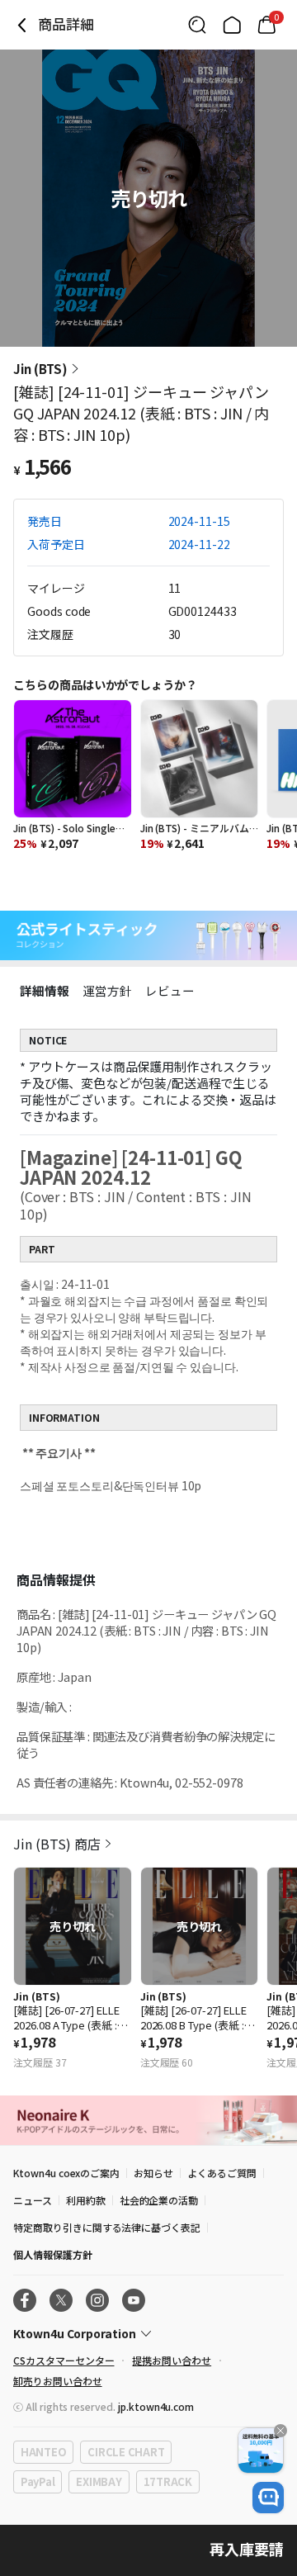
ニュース (33, 2200)
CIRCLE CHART (126, 2452)
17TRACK (168, 2481)
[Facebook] (25, 2300)
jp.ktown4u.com (156, 2406)
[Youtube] (134, 2300)
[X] (61, 2300)
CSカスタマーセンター (64, 2360)
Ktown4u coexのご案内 (66, 2173)
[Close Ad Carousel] (280, 2431)
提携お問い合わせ (172, 2360)
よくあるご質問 (222, 2173)
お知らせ (153, 2173)
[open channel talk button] (268, 2498)
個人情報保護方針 (53, 2254)
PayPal (38, 2481)
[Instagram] (97, 2300)
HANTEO (43, 2452)
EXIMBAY (99, 2481)
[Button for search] (197, 25)
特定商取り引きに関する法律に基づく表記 (107, 2227)
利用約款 (86, 2200)
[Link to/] (232, 25)
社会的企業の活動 (159, 2200)
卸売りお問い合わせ (58, 2381)
